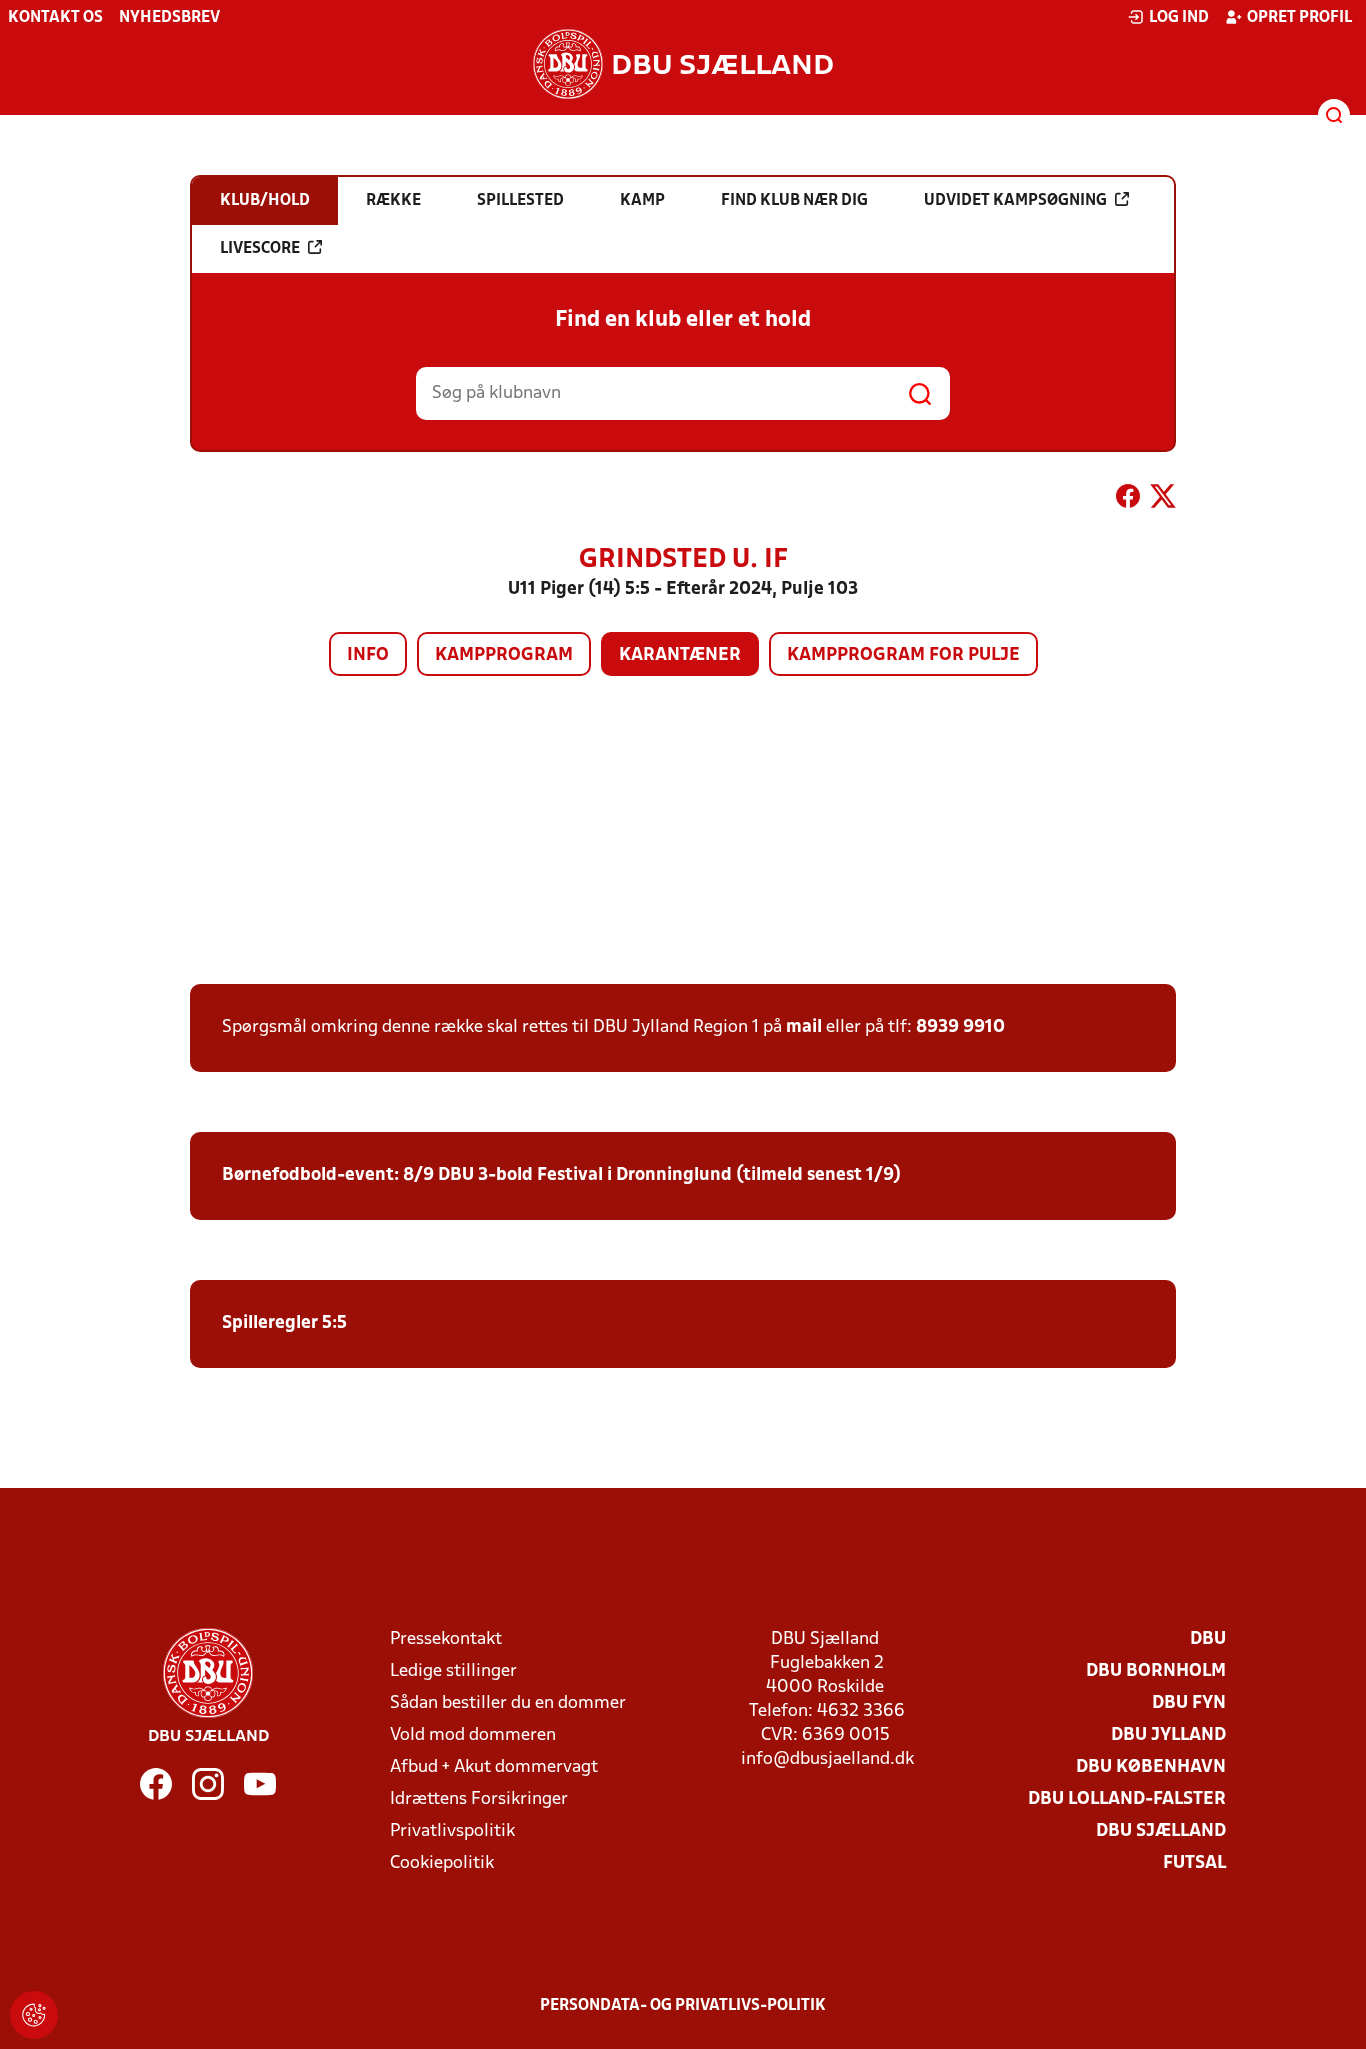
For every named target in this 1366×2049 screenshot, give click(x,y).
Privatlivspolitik (452, 1831)
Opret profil (1299, 18)
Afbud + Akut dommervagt (494, 1767)
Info (368, 655)
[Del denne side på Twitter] (1163, 500)
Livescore (260, 249)
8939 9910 (960, 1027)
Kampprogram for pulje (903, 655)
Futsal (1194, 1863)
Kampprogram (504, 655)
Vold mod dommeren (473, 1735)
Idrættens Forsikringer (479, 1799)
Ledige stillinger (453, 1671)
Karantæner (680, 655)
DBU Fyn (1189, 1703)
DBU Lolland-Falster (1127, 1799)
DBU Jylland (1168, 1735)
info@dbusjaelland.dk (827, 1759)
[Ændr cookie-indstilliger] (34, 2015)
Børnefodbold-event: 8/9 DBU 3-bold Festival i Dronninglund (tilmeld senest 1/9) (561, 1175)
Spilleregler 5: (279, 1323)
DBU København (1151, 1767)
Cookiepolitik (442, 1863)
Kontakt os (55, 18)
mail (804, 1027)
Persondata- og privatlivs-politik (683, 2006)
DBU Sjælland (1161, 1831)
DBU (1208, 1639)
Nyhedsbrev (169, 18)
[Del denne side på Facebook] (1128, 500)
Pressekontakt (446, 1639)
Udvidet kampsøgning (1015, 201)
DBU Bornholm (1156, 1671)
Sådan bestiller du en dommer (508, 1703)
